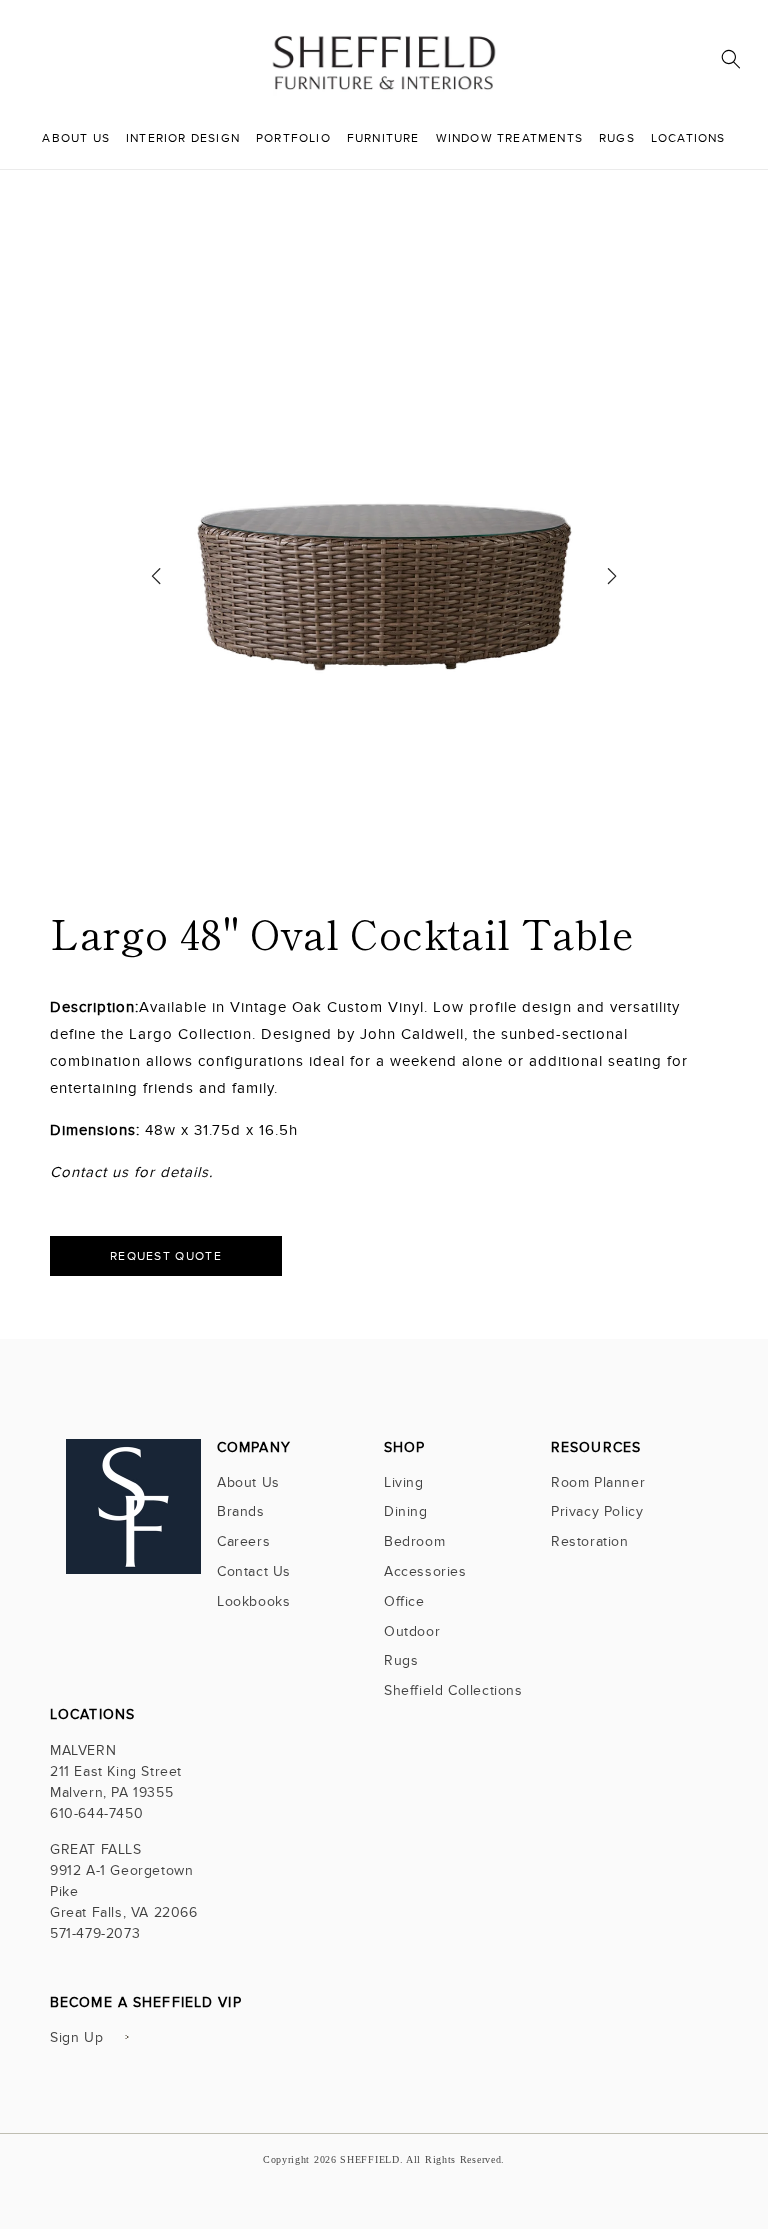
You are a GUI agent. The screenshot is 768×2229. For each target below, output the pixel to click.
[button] (731, 59)
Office (404, 1601)
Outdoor (412, 1631)
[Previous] (156, 583)
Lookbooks (253, 1601)
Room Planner (598, 1484)
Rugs (401, 1660)
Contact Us (254, 1571)
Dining (406, 1511)
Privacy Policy (597, 1511)
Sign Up (76, 2037)
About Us (248, 1484)
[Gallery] (384, 583)
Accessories (425, 1571)
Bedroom (414, 1541)
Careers (243, 1541)
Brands (241, 1511)
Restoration (590, 1541)
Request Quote (166, 1256)
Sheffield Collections (453, 1690)
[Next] (612, 583)
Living (404, 1484)
